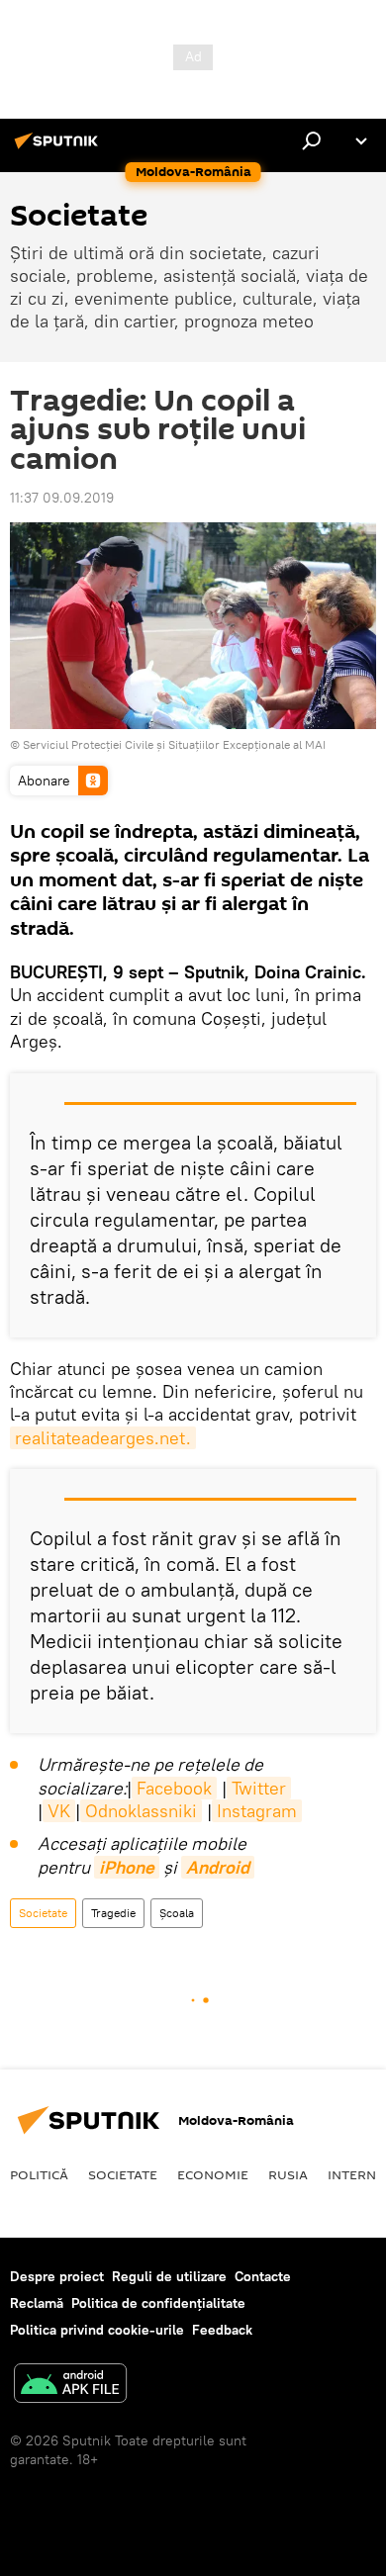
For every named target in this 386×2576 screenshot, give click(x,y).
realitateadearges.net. (103, 1438)
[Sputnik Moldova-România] (59, 148)
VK (59, 1811)
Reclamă (37, 2303)
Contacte (263, 2276)
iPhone (127, 1867)
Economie (213, 2174)
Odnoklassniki (141, 1811)
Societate (43, 1913)
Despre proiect (57, 2276)
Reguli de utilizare (169, 2276)
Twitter (259, 1788)
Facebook (174, 1788)
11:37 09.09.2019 (62, 498)
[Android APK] (70, 2386)
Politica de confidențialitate (158, 2303)
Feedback (222, 2330)
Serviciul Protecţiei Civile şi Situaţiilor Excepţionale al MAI (174, 744)
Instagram (257, 1811)
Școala (177, 1913)
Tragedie (113, 1913)
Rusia (288, 2174)
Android (218, 1867)
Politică (39, 2174)
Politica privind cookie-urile (97, 2330)
